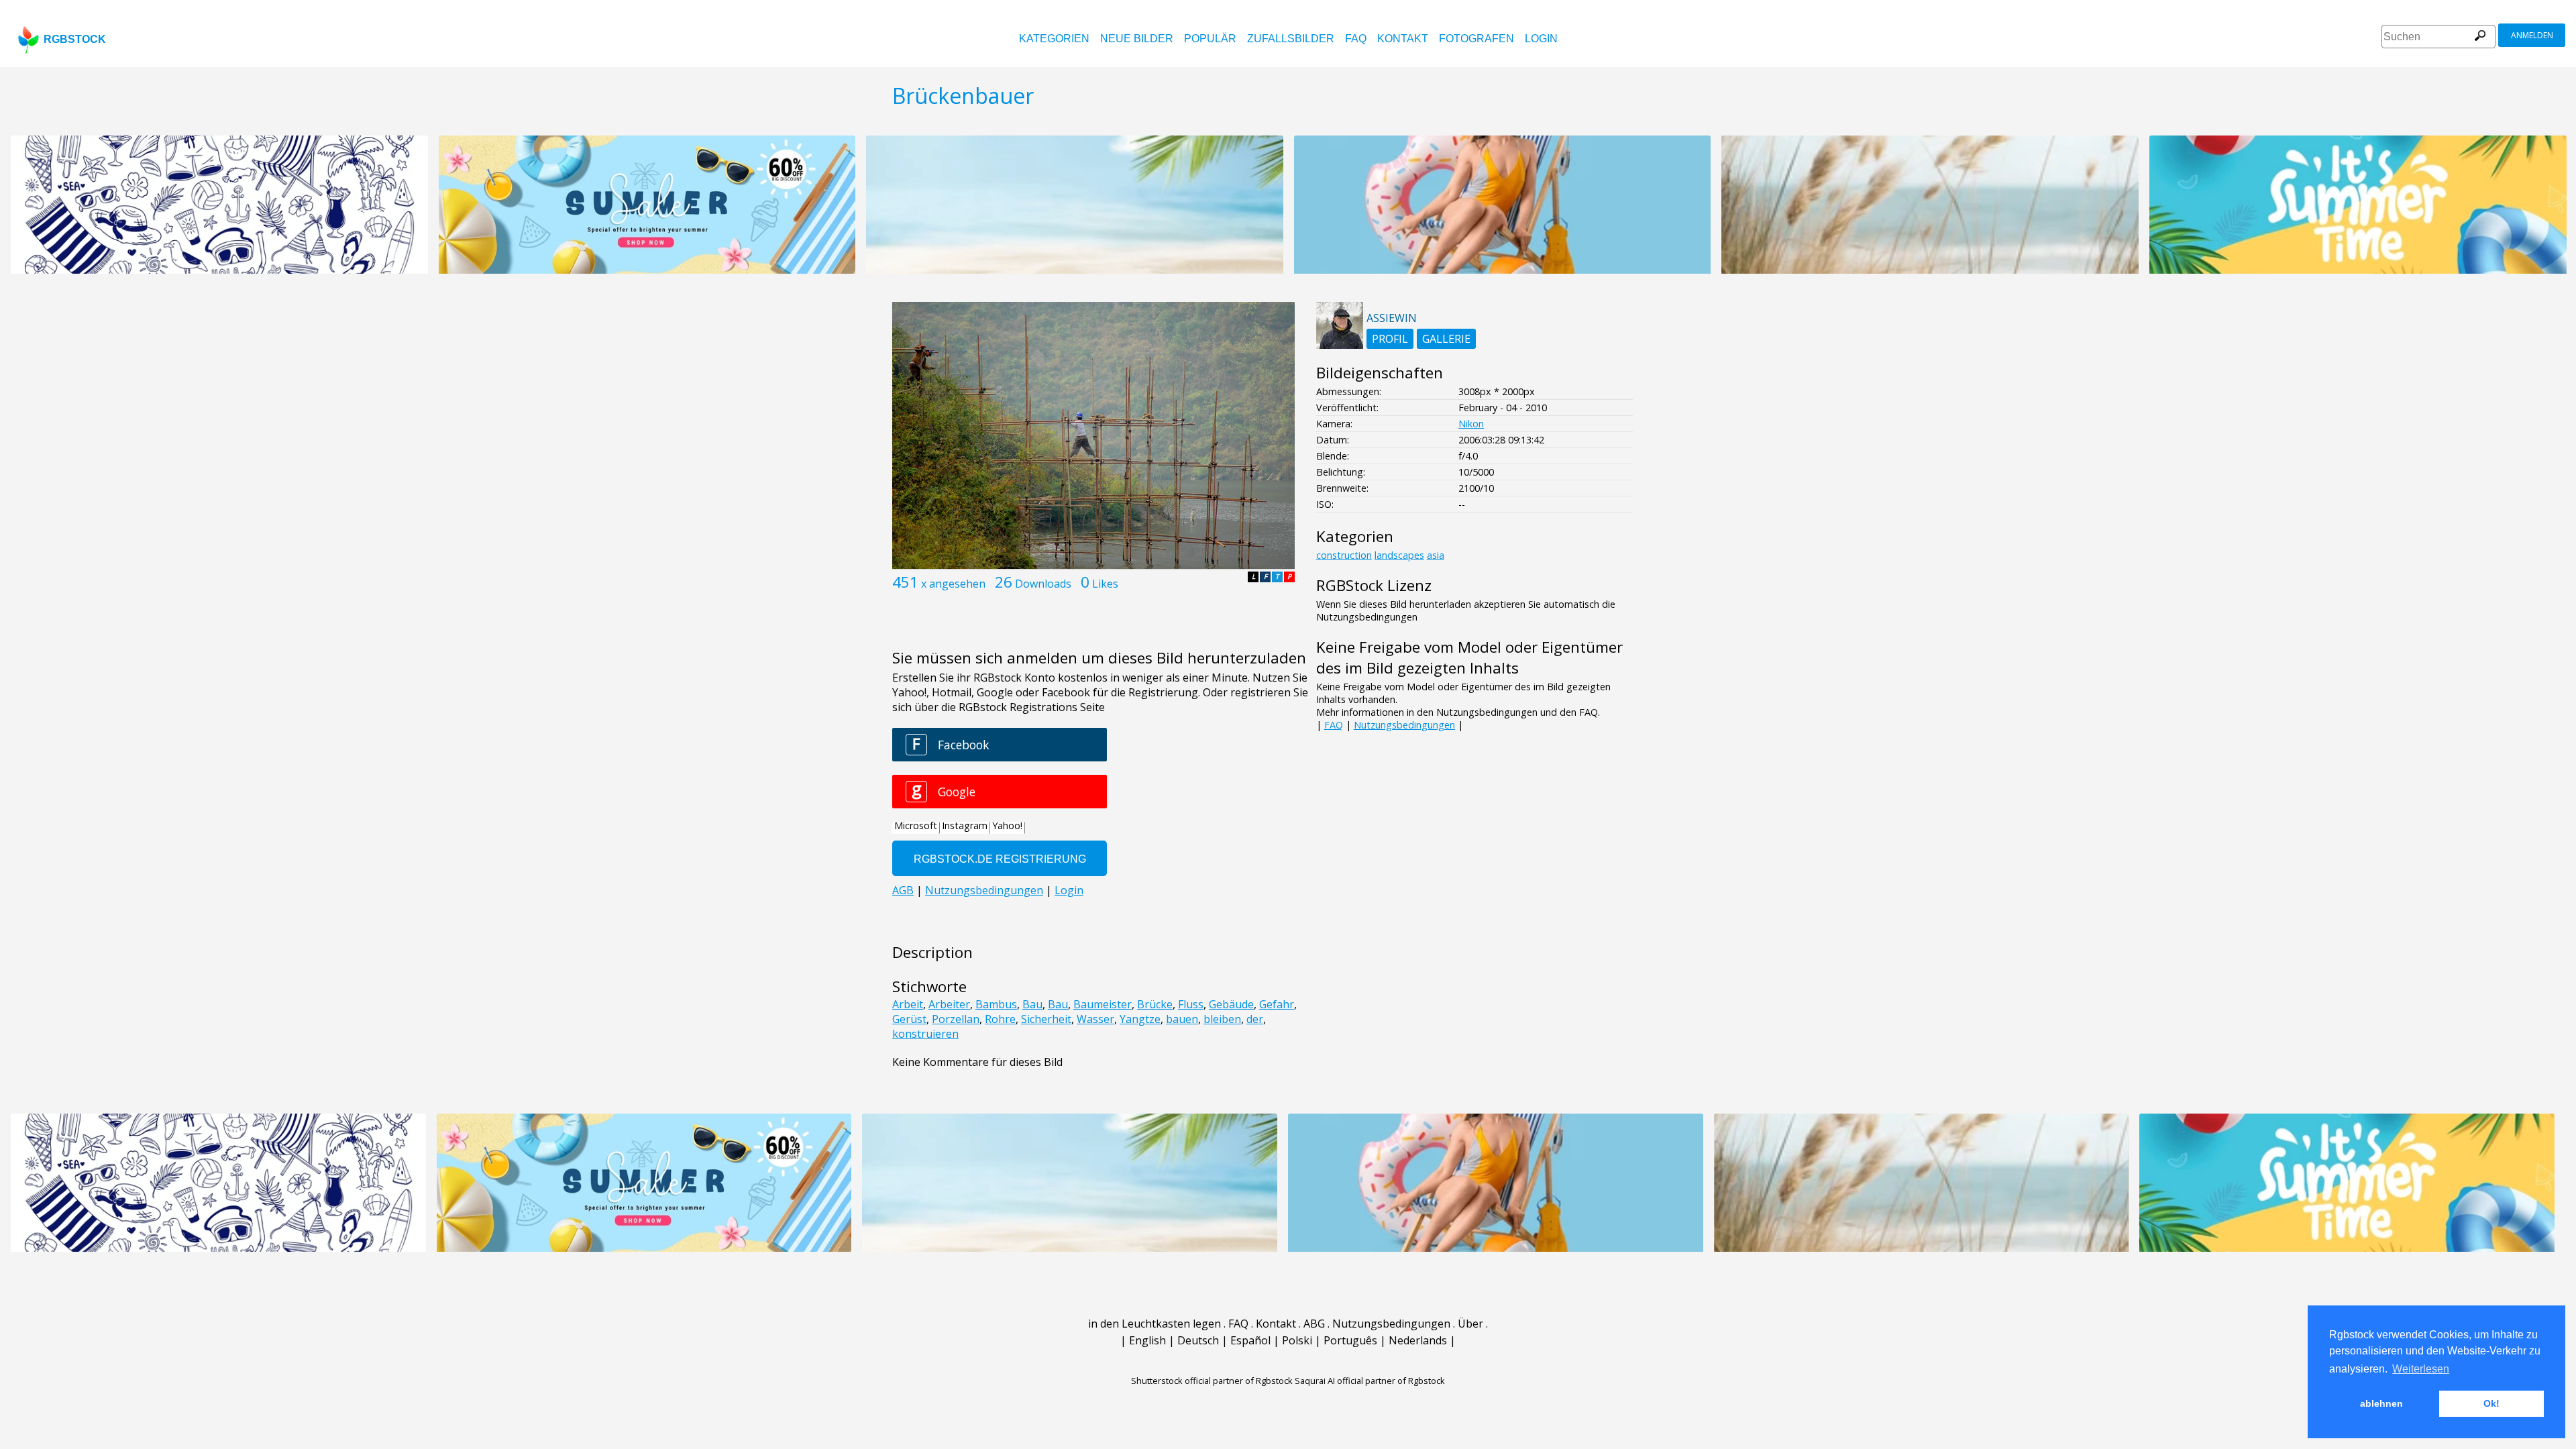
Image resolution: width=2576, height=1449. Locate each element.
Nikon (1471, 424)
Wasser (1095, 1019)
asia (1436, 555)
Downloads (1043, 584)
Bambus (996, 1004)
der (1255, 1019)
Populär (1210, 39)
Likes (1105, 584)
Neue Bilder (1137, 39)
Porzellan (956, 1019)
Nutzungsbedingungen (1404, 725)
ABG (1314, 1324)
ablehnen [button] (2381, 1403)
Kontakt (1403, 39)
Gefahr (1277, 1004)
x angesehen (953, 584)
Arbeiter (949, 1004)
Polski (1297, 1340)
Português (1350, 1340)
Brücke (1155, 1004)
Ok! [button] (2491, 1403)
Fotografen (1477, 39)
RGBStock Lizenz (1374, 585)
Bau (1032, 1004)
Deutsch (1198, 1340)
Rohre (1000, 1019)
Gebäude (1231, 1004)
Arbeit (908, 1004)
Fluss (1191, 1004)
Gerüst (909, 1019)
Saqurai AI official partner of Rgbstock (1370, 1381)
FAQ (1356, 39)
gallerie (1446, 339)
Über (1470, 1324)
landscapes (1399, 555)
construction (1344, 555)
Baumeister (1103, 1004)
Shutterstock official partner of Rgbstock (1212, 1381)
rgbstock (75, 39)
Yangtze (1140, 1019)
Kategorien (1054, 39)
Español (1250, 1340)
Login (1541, 39)
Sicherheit (1046, 1019)
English (1147, 1340)
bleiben (1222, 1019)
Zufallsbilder (1291, 39)
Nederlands (1418, 1340)
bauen (1182, 1019)
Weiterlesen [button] (2421, 1369)
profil (1390, 339)
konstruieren (925, 1034)
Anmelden (2532, 35)
